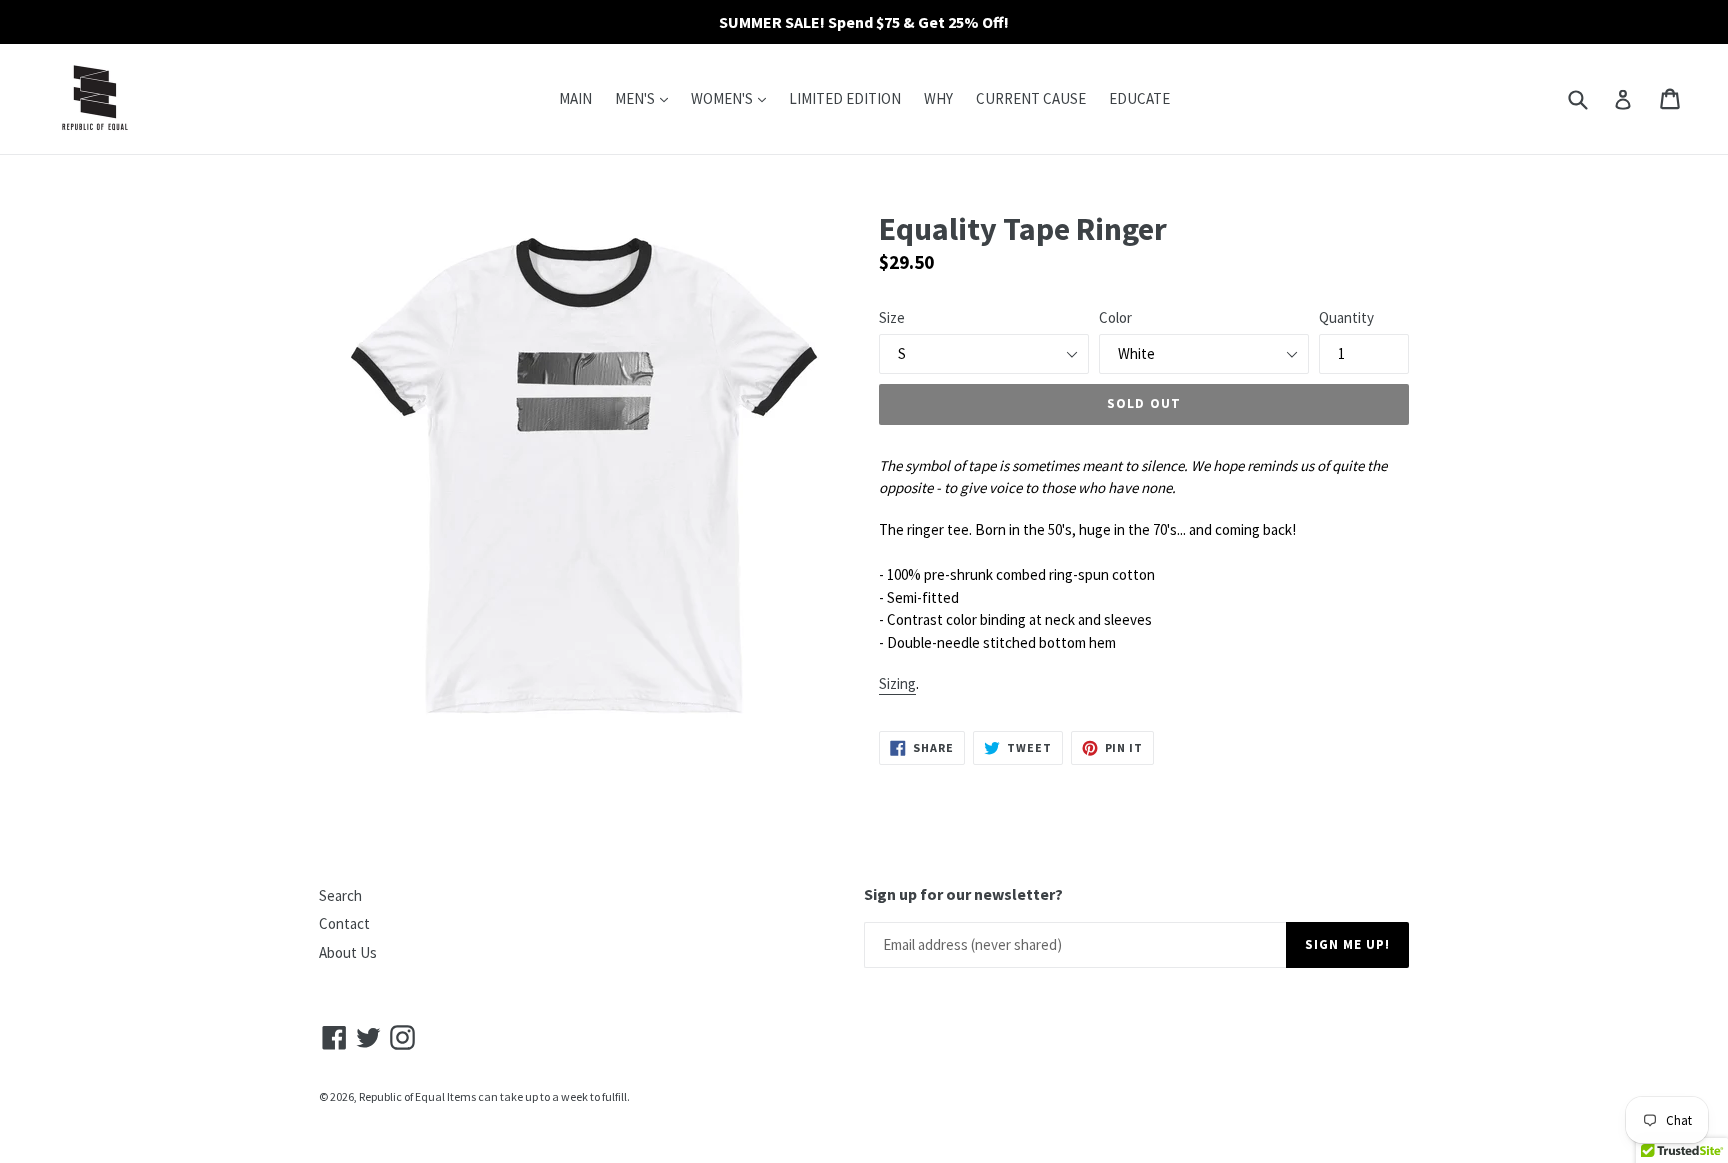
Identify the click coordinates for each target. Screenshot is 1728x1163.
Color (1115, 317)
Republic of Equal (402, 1096)
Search (340, 895)
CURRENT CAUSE (1031, 98)
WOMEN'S (733, 98)
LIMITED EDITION (845, 98)
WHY (938, 98)
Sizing (897, 683)
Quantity (1346, 317)
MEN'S (646, 98)
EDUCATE (1139, 98)
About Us (348, 952)
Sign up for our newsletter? (963, 894)
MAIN (575, 98)
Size (892, 317)
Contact (344, 923)
